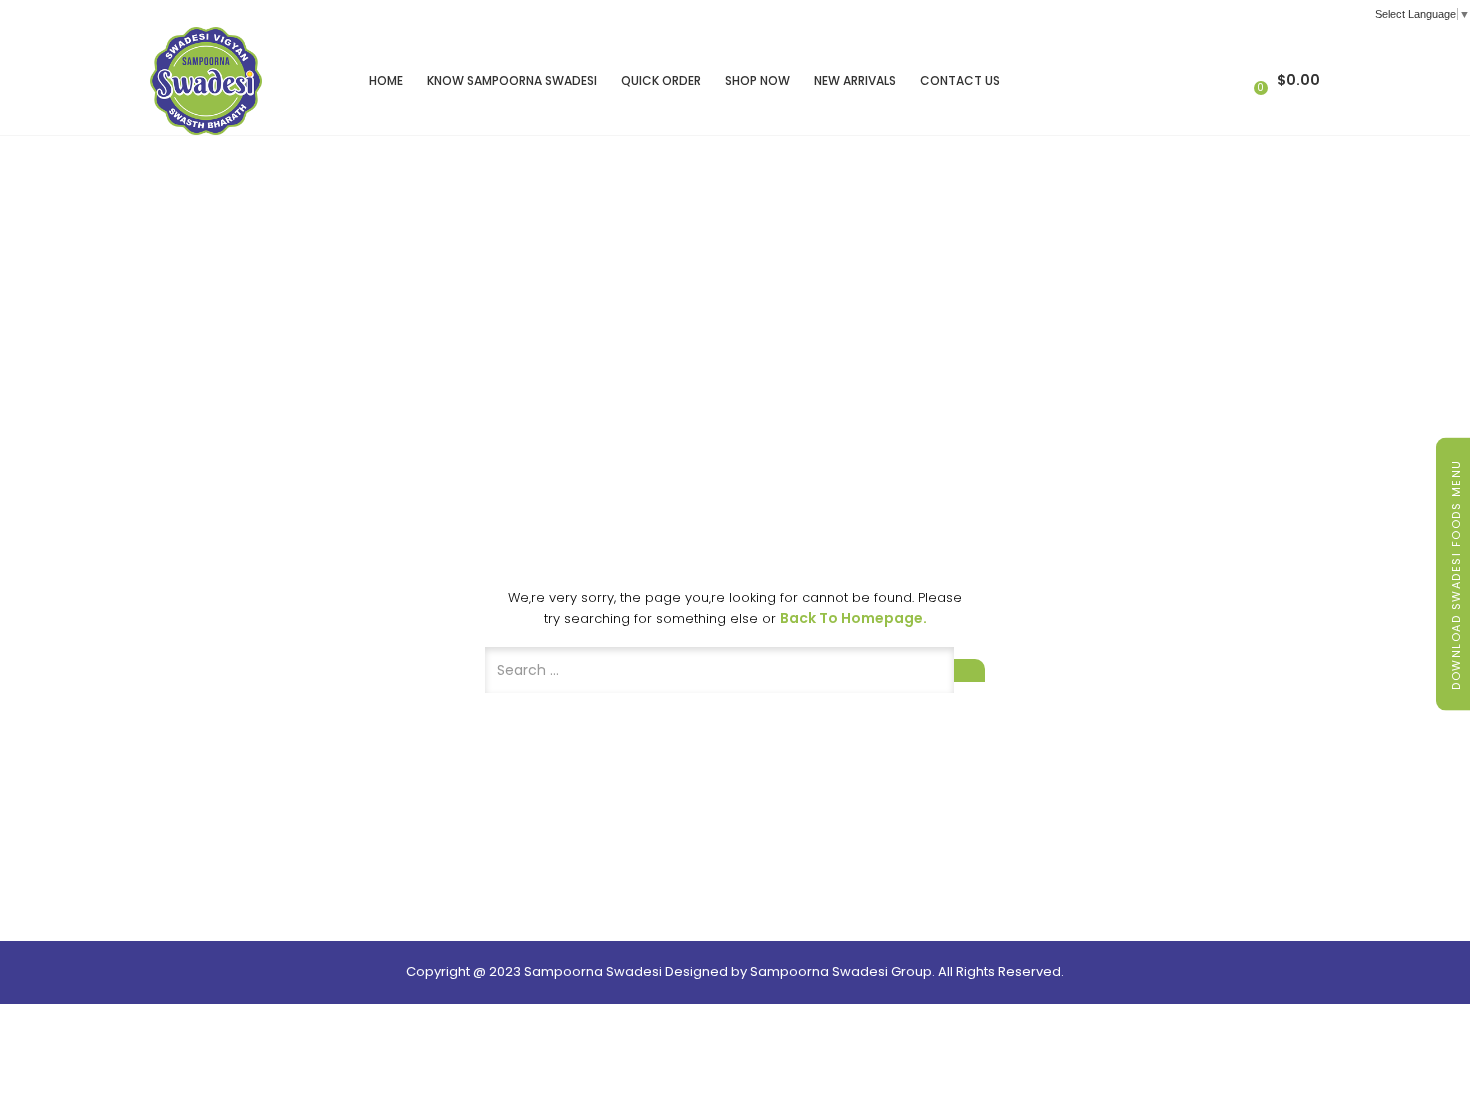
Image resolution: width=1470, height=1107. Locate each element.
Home (386, 80)
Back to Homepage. (853, 618)
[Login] (1241, 80)
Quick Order (661, 80)
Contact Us (960, 80)
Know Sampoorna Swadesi (512, 80)
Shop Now (757, 80)
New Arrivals (855, 80)
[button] (1289, 80)
